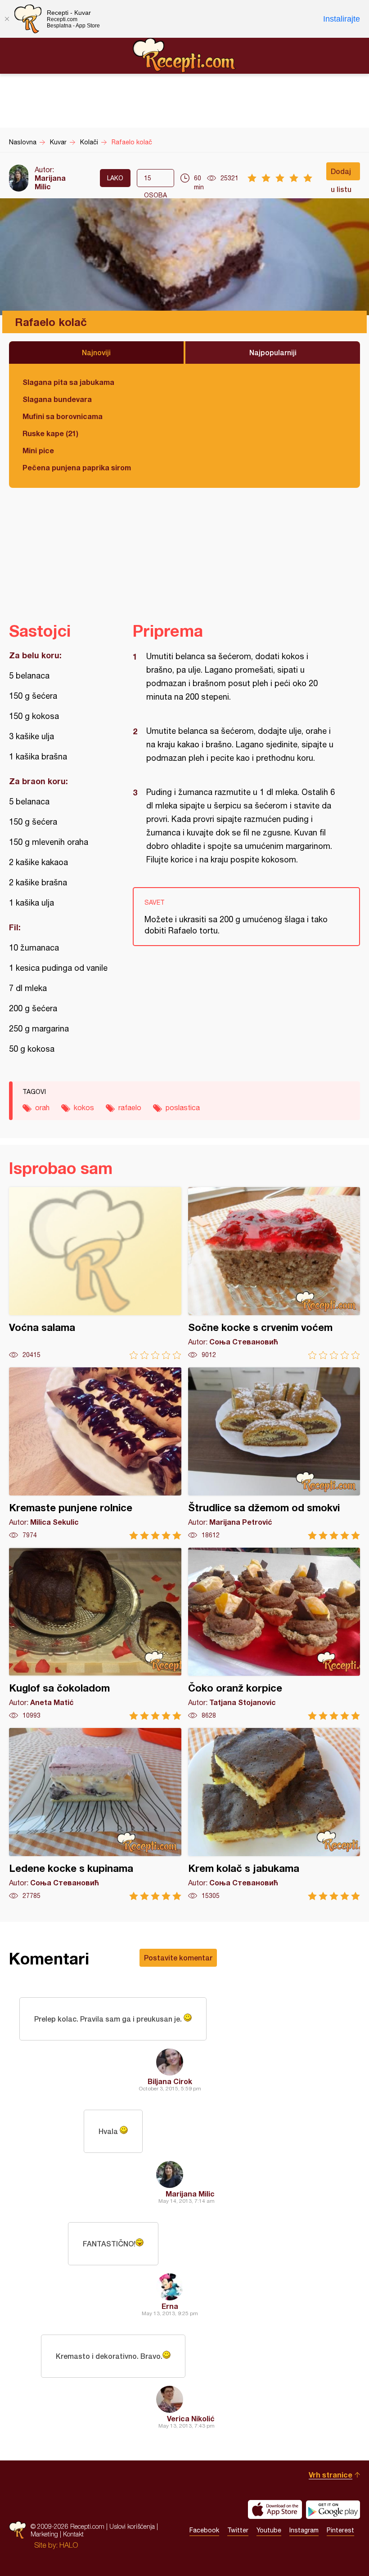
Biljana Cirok (170, 2081)
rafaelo (130, 1107)
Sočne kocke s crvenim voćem (274, 1273)
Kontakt (73, 2534)
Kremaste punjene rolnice (95, 1453)
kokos (84, 1107)
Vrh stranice (331, 2475)
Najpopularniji (273, 352)
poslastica (183, 1107)
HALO (69, 2545)
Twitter (238, 2530)
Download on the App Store (275, 2509)
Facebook (204, 2530)
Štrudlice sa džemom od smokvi (274, 1453)
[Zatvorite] (7, 19)
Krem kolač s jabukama (274, 1814)
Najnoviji (96, 352)
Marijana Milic (50, 182)
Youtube (269, 2530)
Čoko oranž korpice (274, 1634)
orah (42, 1107)
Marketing (44, 2534)
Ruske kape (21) (50, 433)
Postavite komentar (178, 1958)
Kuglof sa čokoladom (95, 1634)
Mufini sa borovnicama (63, 416)
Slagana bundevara (57, 399)
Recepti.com (184, 55)
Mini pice (38, 450)
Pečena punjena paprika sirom (77, 467)
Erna (170, 2306)
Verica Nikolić (191, 2418)
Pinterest (340, 2530)
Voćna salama (95, 1273)
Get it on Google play (333, 2509)
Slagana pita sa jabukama (68, 382)
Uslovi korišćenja (132, 2526)
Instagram (304, 2530)
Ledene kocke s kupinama (95, 1814)
